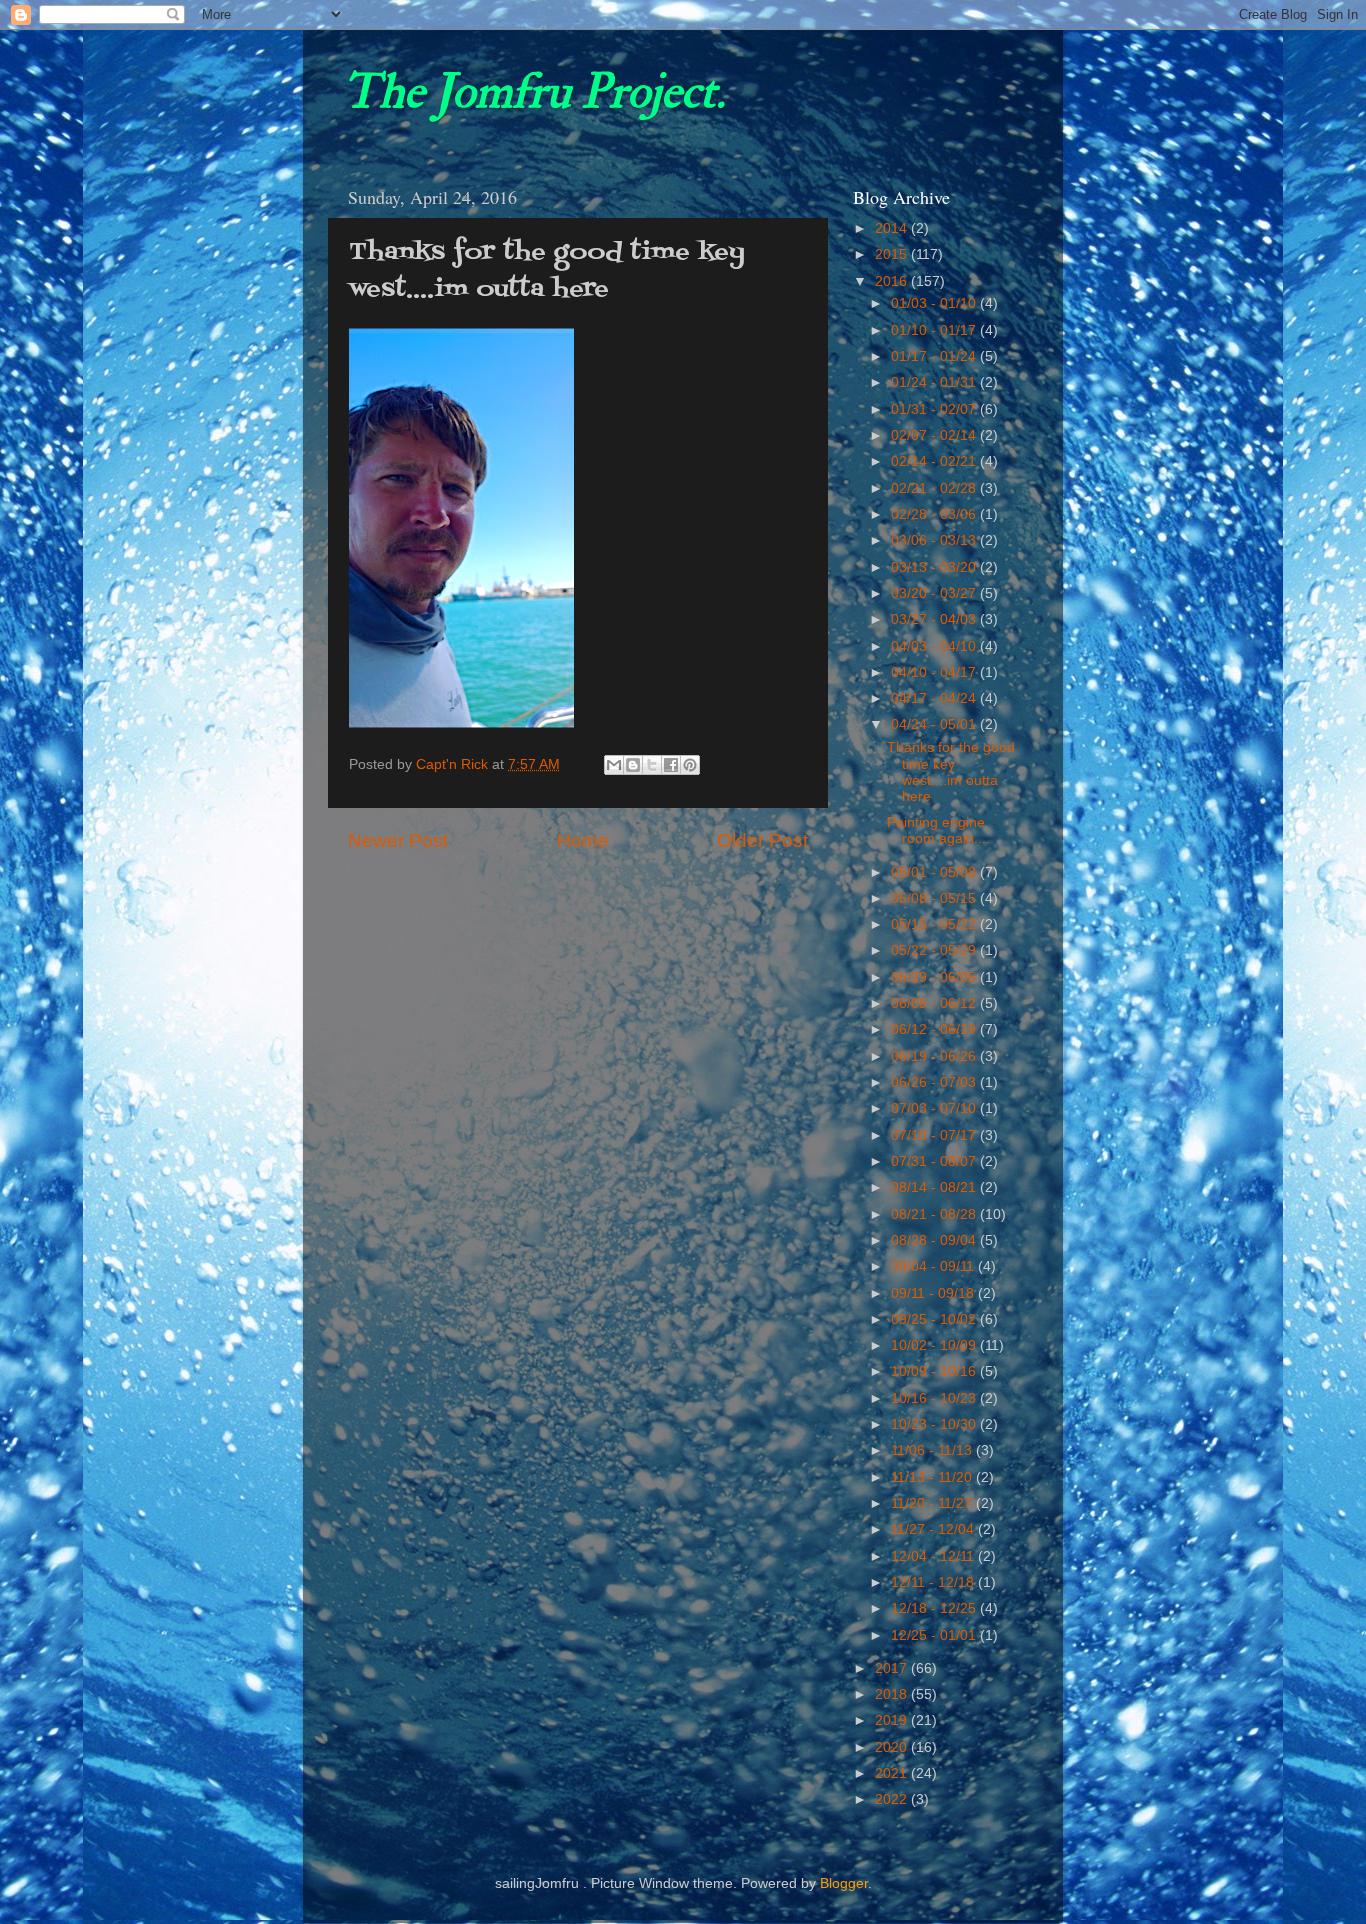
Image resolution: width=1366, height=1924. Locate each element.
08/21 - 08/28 (935, 1214)
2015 (893, 254)
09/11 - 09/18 (934, 1293)
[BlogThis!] (633, 765)
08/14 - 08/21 (935, 1187)
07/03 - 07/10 (935, 1108)
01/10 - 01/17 (935, 330)
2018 (893, 1694)
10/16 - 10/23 (935, 1398)
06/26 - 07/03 (935, 1082)
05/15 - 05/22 (935, 924)
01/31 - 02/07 (935, 409)
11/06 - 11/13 (933, 1450)
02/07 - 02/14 (935, 435)
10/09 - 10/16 (935, 1371)
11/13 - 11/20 (933, 1477)
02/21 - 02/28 (935, 488)
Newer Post (398, 840)
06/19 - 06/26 (935, 1056)
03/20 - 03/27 (935, 593)
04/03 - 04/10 (935, 646)
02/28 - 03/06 (935, 514)
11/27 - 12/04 (934, 1529)
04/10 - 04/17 (935, 672)
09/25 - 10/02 (935, 1319)
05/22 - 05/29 (935, 950)
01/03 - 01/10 (935, 303)
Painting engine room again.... (938, 830)
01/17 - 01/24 (935, 356)
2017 (893, 1668)
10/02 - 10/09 (935, 1345)
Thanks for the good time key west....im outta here (951, 772)
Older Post (762, 840)
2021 (893, 1773)
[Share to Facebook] (671, 765)
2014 (893, 228)
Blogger (844, 1883)
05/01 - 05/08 (935, 872)
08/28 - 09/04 (935, 1240)
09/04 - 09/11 (934, 1266)
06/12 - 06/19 (935, 1029)
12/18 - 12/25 (935, 1608)
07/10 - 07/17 (935, 1135)
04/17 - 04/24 (935, 698)
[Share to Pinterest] (690, 765)
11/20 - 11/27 (933, 1503)
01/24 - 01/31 (935, 382)
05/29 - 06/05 (935, 977)
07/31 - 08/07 (935, 1161)
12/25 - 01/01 (935, 1635)
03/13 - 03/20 (935, 567)
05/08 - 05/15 (935, 898)
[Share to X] (652, 765)
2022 (893, 1799)
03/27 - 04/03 (935, 619)
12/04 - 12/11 (934, 1556)
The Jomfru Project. (534, 92)
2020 (893, 1747)
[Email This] (614, 765)
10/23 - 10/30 (935, 1424)
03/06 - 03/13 (935, 540)
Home (583, 840)
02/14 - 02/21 (935, 461)
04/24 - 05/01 (935, 724)
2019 (893, 1720)
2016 (893, 281)
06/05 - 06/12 (935, 1003)
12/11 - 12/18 (934, 1582)
